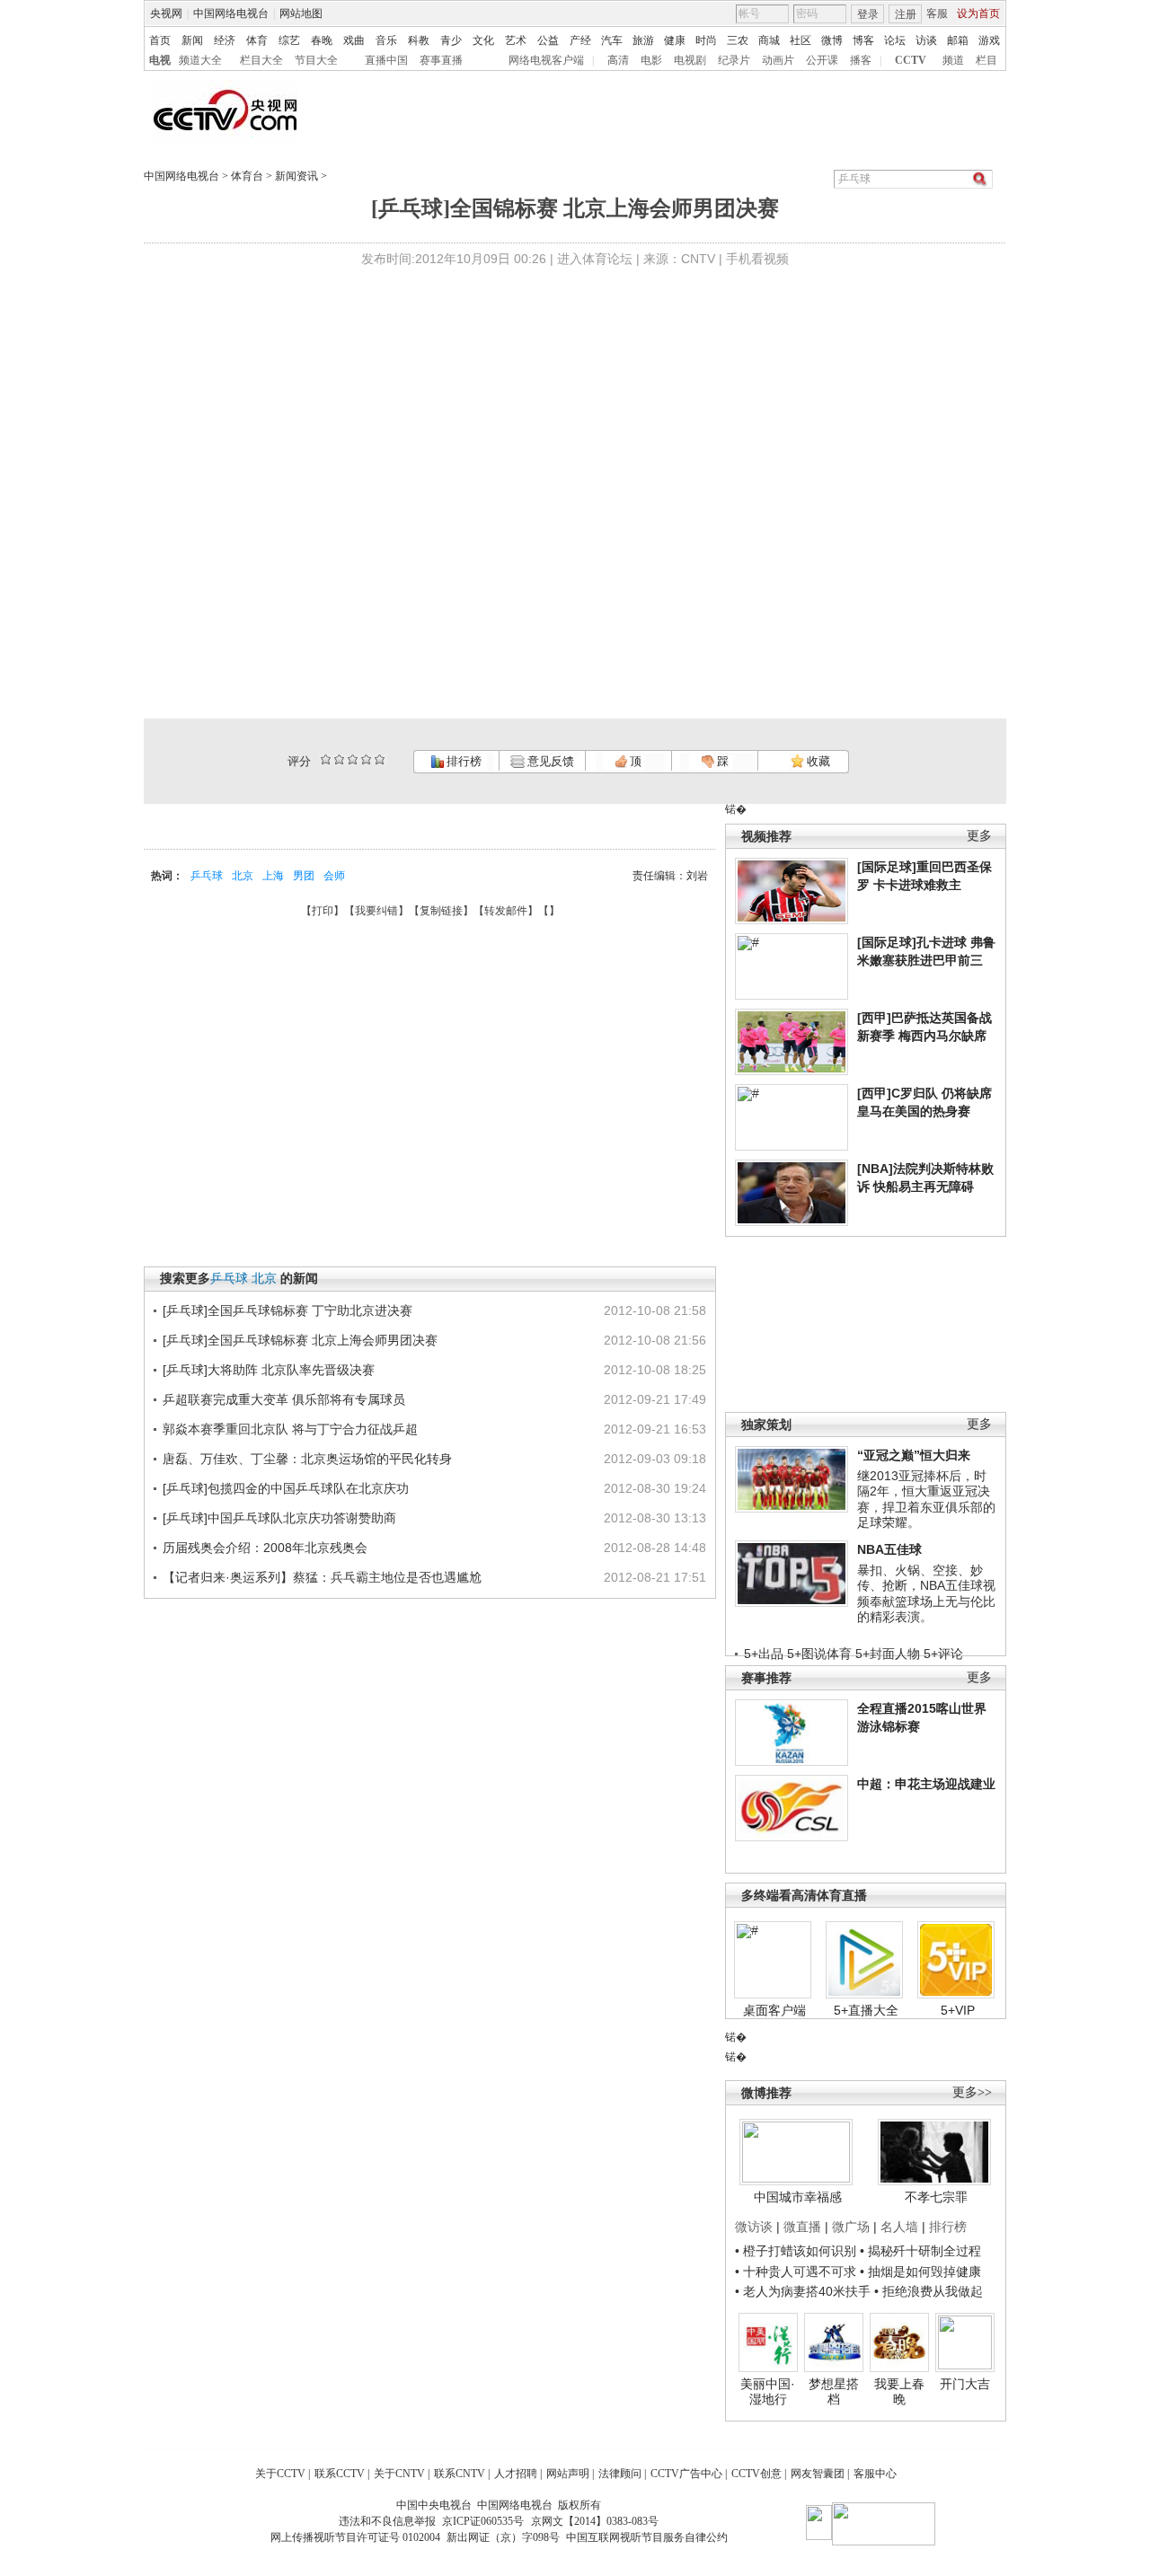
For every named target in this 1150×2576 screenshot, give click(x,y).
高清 (618, 60)
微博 (832, 40)
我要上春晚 (899, 2392)
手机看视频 (757, 259)
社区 (801, 40)
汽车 (612, 40)
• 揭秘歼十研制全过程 (920, 2251)
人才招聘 (516, 2474)
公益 (548, 40)
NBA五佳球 (889, 1549)
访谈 (926, 40)
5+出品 (764, 1654)
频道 (953, 60)
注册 (906, 14)
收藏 (817, 761)
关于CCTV (280, 2474)
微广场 (851, 2227)
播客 (861, 60)
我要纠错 (376, 911)
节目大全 (316, 60)
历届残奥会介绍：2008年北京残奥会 (265, 1548)
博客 (863, 40)
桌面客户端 (774, 2010)
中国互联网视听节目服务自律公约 (647, 2537)
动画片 (778, 60)
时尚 (706, 40)
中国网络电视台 (231, 13)
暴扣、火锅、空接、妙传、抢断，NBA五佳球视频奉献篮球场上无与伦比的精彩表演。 (926, 1594)
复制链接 (441, 911)
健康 (675, 40)
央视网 (166, 13)
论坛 (895, 40)
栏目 (986, 60)
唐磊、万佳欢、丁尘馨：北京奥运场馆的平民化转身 (307, 1459)
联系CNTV (460, 2474)
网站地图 (301, 13)
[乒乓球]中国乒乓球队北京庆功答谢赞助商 (279, 1518)
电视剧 (690, 60)
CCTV (911, 60)
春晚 (322, 40)
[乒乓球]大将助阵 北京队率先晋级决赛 (269, 1370)
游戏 (989, 40)
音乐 (386, 40)
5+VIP (958, 2010)
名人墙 (899, 2227)
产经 (580, 40)
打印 (323, 911)
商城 (769, 40)
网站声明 (568, 2474)
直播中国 (386, 60)
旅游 (643, 40)
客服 (937, 13)
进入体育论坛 (595, 259)
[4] (339, 759)
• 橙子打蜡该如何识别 (796, 2251)
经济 (225, 40)
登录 (868, 14)
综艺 (289, 40)
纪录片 (734, 60)
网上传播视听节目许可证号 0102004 (355, 2537)
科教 (419, 40)
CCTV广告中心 (686, 2474)
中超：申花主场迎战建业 (926, 1784)
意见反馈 (549, 761)
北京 (243, 876)
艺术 (516, 40)
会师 (334, 876)
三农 (738, 40)
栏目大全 (261, 60)
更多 (979, 836)
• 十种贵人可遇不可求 (797, 2272)
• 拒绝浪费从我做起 (929, 2291)
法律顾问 (620, 2474)
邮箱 (958, 40)
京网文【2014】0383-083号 (595, 2521)
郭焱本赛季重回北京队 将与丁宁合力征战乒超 (290, 1429)
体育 (257, 40)
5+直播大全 (866, 2010)
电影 (651, 60)
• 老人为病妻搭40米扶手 (803, 2291)
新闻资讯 (296, 176)
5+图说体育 (819, 1654)
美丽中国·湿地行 (768, 2392)
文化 (483, 40)
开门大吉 (965, 2384)
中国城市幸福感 (798, 2197)
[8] (366, 759)
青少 (451, 40)
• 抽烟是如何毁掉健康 (920, 2272)
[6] (353, 759)
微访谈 (754, 2227)
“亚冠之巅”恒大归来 (914, 1455)
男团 (304, 876)
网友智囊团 (818, 2474)
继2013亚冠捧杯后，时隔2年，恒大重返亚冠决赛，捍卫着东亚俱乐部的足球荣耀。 (926, 1500)
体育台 (247, 176)
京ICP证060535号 (483, 2521)
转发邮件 (506, 911)
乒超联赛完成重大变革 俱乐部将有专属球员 (284, 1399)
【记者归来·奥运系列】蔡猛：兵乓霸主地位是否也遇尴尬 (322, 1577)
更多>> (972, 2092)
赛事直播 (441, 60)
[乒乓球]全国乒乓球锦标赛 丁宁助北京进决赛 (287, 1310)
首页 (160, 40)
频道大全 (200, 60)
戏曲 (354, 40)
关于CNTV (399, 2474)
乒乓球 (207, 876)
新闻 (192, 40)
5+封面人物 (888, 1654)
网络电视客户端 (546, 60)
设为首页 (978, 13)
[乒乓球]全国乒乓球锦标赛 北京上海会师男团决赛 (300, 1340)
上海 (273, 876)
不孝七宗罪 (936, 2197)
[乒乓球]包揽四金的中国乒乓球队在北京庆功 (286, 1488)
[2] (326, 759)
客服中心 (875, 2474)
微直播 (802, 2227)
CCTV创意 (756, 2474)
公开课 (822, 60)
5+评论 (943, 1654)
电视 (160, 60)
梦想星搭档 (834, 2392)
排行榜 (463, 761)
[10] (380, 759)
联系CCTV (340, 2474)
